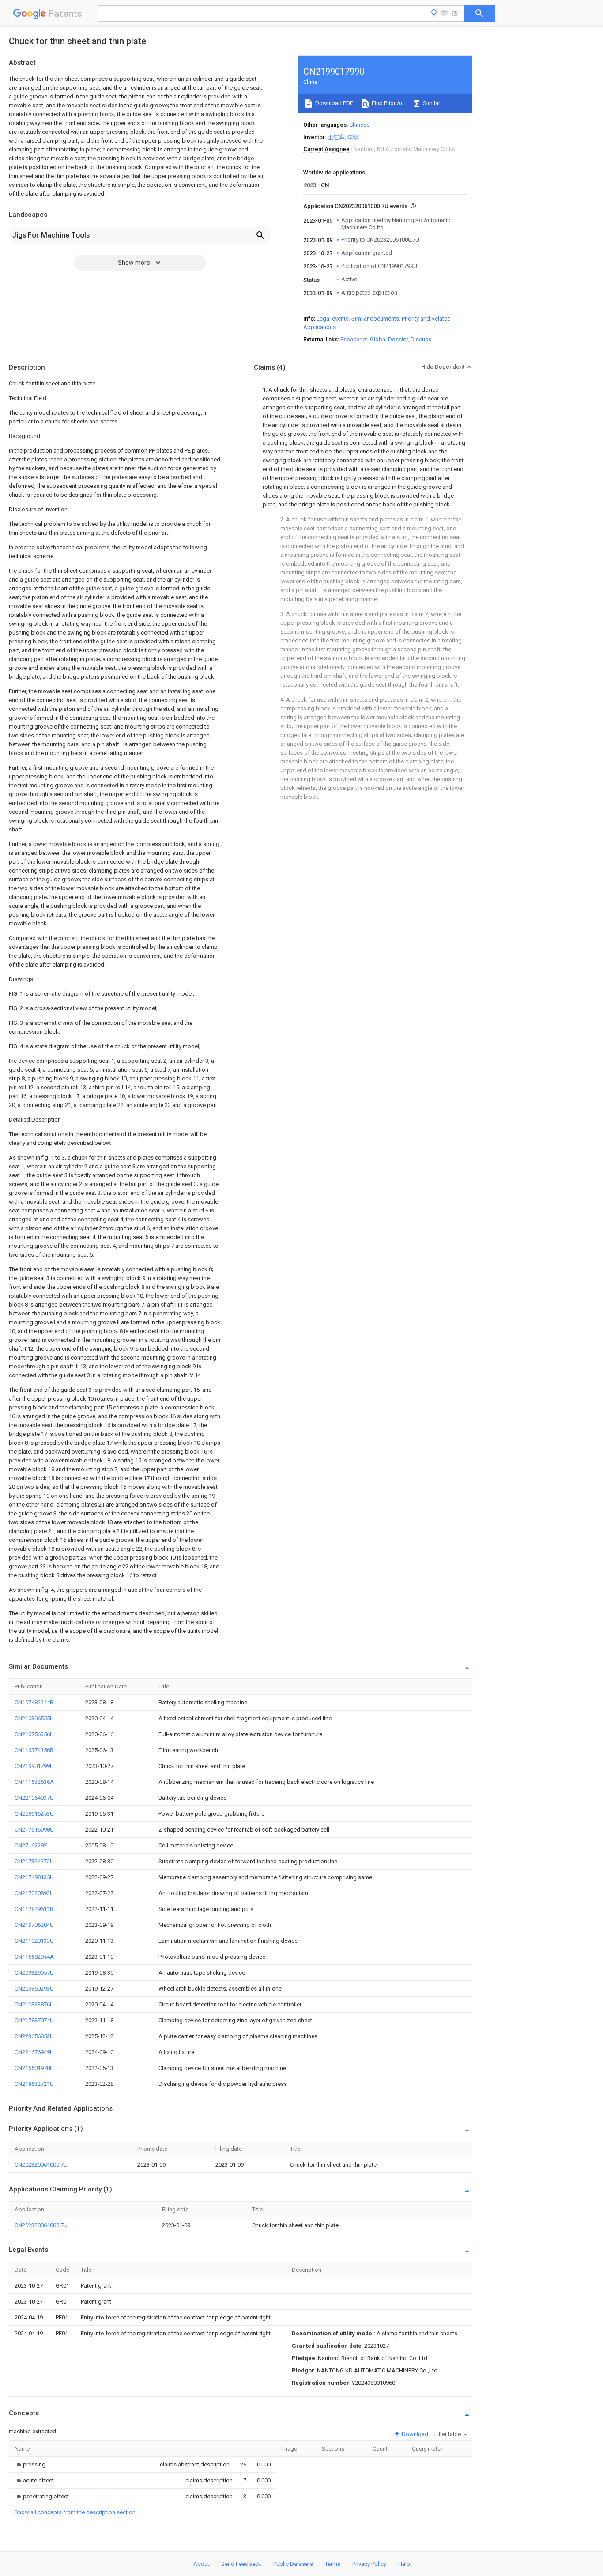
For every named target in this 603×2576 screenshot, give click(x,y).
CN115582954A (34, 1957)
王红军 (336, 137)
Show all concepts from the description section (75, 2512)
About (201, 2564)
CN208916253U (34, 1814)
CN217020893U (34, 1893)
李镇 (353, 137)
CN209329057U (34, 1973)
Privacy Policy (369, 2564)
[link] (30, 2465)
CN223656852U (34, 2036)
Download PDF (334, 103)
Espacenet (354, 339)
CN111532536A (34, 1782)
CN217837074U (34, 2020)
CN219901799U (34, 1766)
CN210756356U (34, 1734)
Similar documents (375, 319)
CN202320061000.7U (41, 2165)
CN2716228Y (31, 1845)
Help (404, 2564)
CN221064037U (34, 1798)
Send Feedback (241, 2564)
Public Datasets (293, 2564)
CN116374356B (34, 1750)
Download (414, 2434)
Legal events (333, 319)
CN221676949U (34, 2052)
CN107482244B (34, 1702)
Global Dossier (389, 339)
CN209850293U (34, 1989)
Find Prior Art (387, 103)
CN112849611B (34, 1909)
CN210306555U (34, 1718)
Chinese (359, 125)
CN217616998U (34, 1830)
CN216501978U (34, 2068)
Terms (333, 2564)
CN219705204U (34, 1925)
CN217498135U (34, 1877)
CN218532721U (34, 2084)
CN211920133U (34, 1941)
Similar (431, 103)
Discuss (421, 339)
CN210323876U (34, 2004)
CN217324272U (34, 1861)
